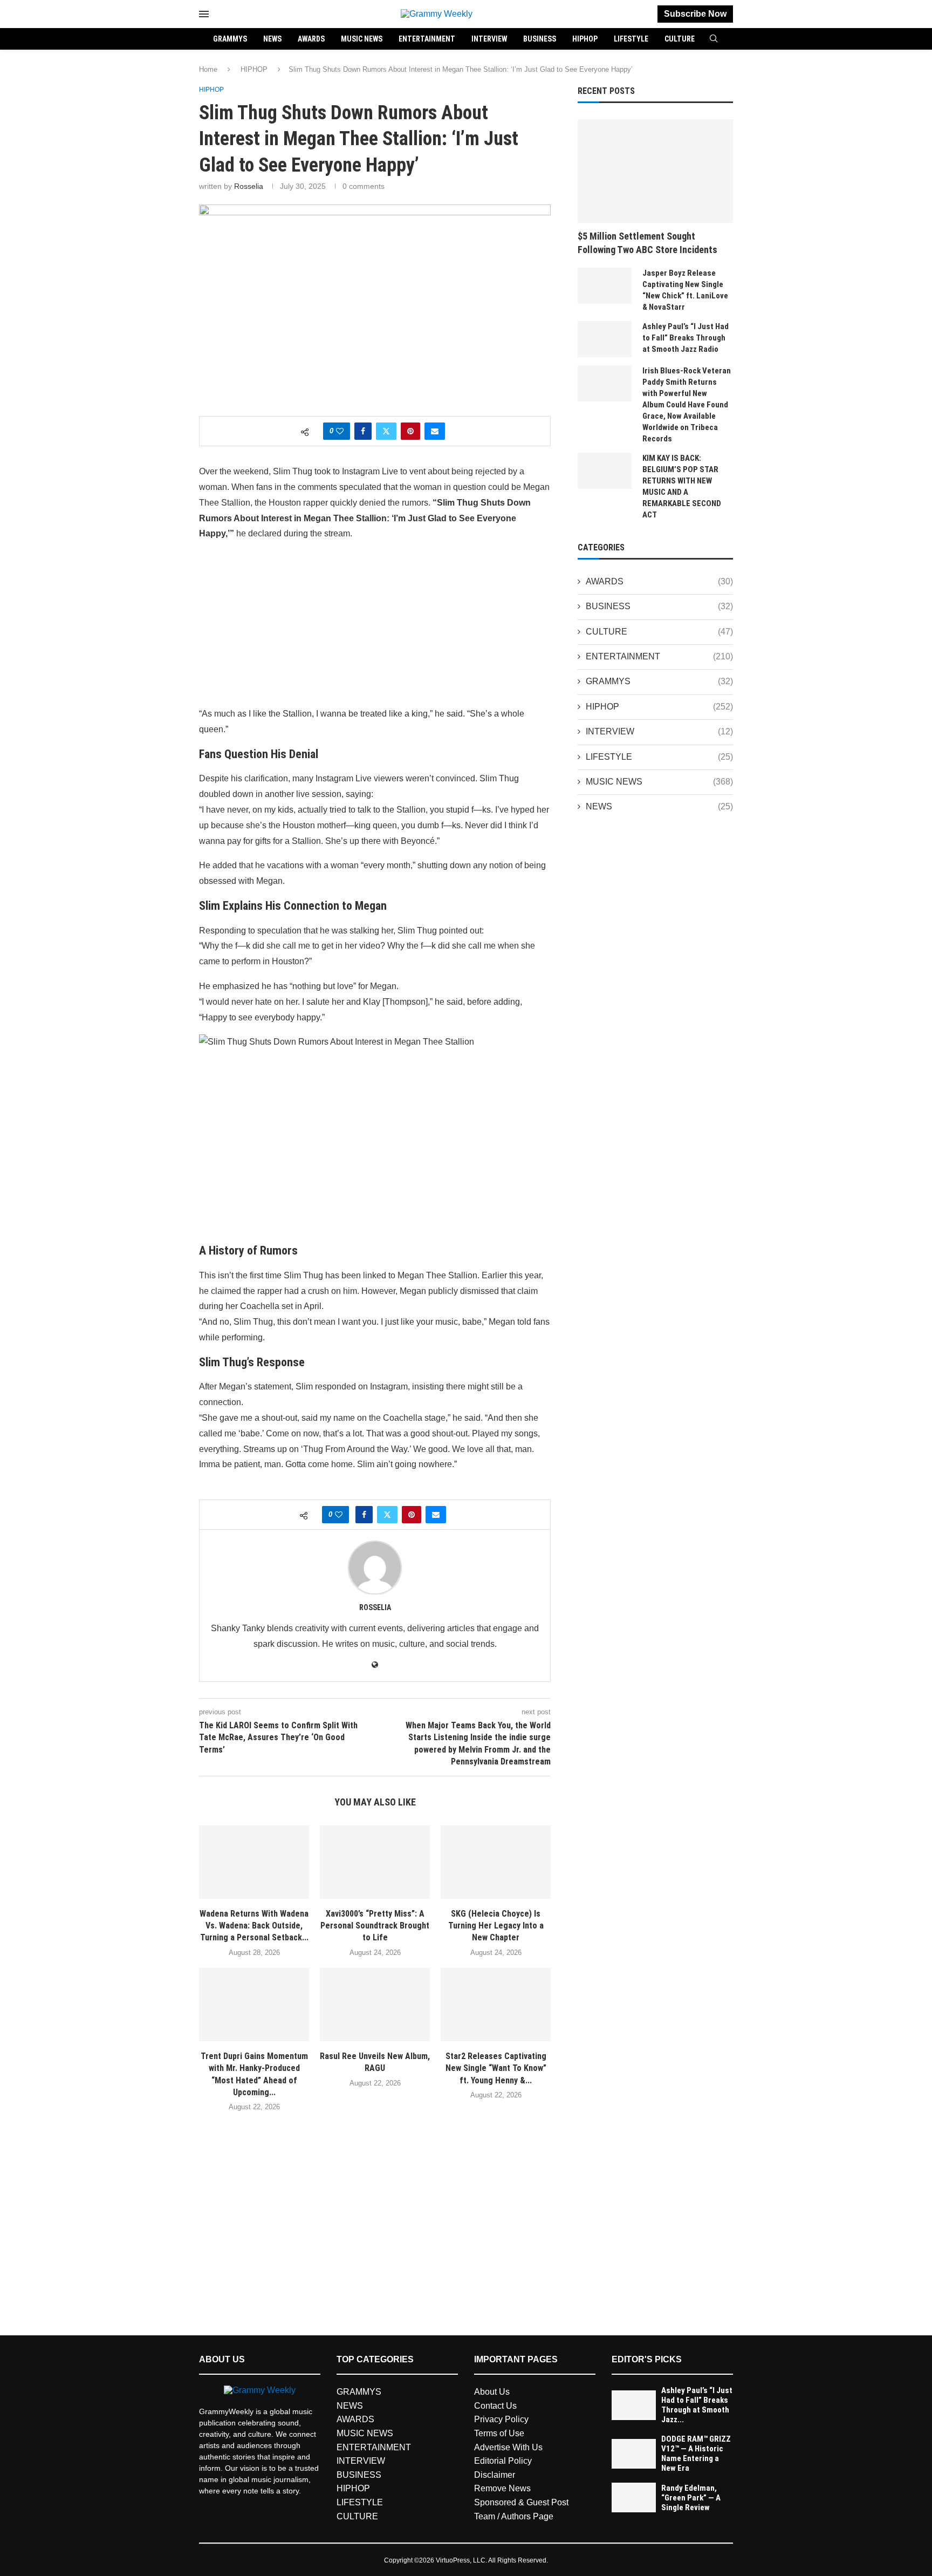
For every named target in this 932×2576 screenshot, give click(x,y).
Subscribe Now (695, 14)
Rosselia (249, 186)
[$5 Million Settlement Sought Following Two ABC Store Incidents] (655, 171)
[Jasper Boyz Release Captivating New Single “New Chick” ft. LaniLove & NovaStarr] (605, 286)
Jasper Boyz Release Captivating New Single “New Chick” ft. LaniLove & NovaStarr (685, 290)
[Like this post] (340, 431)
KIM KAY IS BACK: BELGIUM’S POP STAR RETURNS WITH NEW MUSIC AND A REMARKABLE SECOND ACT (682, 486)
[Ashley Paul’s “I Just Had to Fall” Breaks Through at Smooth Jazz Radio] (605, 339)
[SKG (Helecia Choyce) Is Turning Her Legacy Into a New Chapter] (496, 1862)
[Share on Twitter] (386, 431)
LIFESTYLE (631, 39)
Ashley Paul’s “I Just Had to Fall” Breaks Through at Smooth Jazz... (697, 2405)
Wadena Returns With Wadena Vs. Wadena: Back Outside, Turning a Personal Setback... (254, 1926)
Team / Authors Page (514, 2516)
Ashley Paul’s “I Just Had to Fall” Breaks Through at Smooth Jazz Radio (686, 338)
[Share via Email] (435, 431)
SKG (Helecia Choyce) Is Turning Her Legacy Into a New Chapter (496, 1926)
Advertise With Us (508, 2447)
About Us (492, 2392)
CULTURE (680, 39)
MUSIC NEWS (362, 39)
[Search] (714, 39)
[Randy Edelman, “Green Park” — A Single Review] (634, 2497)
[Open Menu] (204, 14)
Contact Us (495, 2406)
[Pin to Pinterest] (410, 431)
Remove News (502, 2488)
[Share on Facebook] (363, 431)
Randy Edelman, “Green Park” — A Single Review (691, 2498)
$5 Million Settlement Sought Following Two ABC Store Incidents (647, 243)
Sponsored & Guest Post (521, 2502)
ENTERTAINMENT (427, 39)
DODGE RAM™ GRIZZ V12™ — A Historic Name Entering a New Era (696, 2454)
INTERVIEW (489, 39)
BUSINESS (540, 39)
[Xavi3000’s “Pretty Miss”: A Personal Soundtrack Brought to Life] (375, 1862)
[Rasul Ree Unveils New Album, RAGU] (375, 2005)
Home (208, 69)
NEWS (272, 39)
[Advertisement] (375, 626)
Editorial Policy (503, 2461)
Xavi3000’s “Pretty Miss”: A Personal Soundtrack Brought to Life (375, 1926)
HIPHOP (585, 39)
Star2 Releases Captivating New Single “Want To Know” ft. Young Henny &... (496, 2068)
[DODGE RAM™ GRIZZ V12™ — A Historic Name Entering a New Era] (634, 2454)
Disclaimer (495, 2475)
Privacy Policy (501, 2419)
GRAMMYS (230, 39)
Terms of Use (499, 2433)
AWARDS (311, 39)
